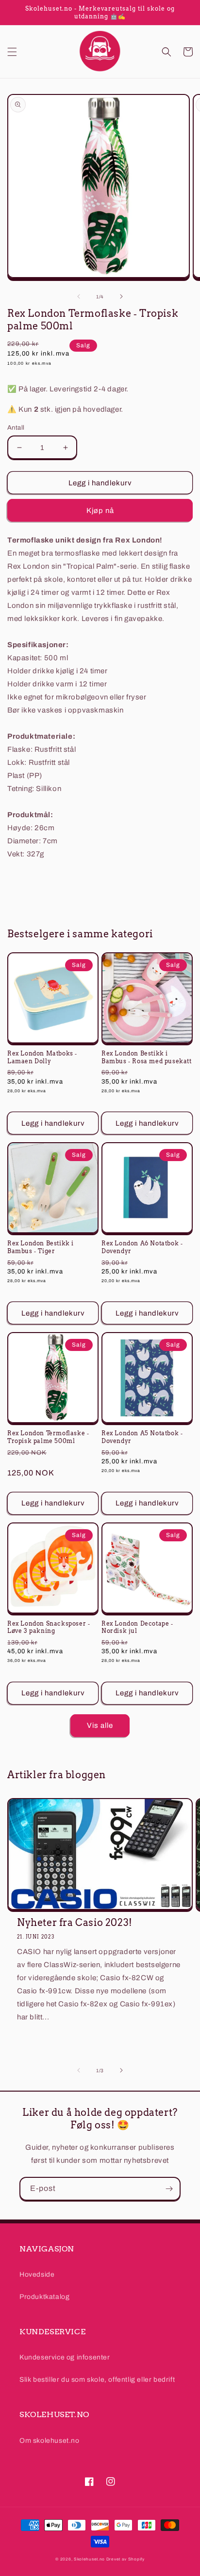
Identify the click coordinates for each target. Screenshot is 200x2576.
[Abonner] (169, 2189)
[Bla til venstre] (79, 296)
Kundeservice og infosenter (65, 2357)
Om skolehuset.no (50, 2441)
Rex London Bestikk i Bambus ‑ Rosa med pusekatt (147, 1057)
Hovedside (37, 2274)
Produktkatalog (44, 2297)
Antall (16, 428)
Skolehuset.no (89, 2559)
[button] (12, 52)
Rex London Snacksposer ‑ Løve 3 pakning (49, 1627)
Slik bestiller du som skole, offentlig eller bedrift (97, 2380)
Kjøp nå (100, 511)
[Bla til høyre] (121, 296)
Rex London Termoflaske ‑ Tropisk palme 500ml (48, 1437)
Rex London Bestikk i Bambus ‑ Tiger (41, 1247)
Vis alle (100, 1725)
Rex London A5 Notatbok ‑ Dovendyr (142, 1437)
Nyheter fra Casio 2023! (75, 1923)
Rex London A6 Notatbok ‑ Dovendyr (142, 1247)
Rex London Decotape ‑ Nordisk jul (137, 1627)
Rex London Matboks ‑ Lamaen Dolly (42, 1057)
